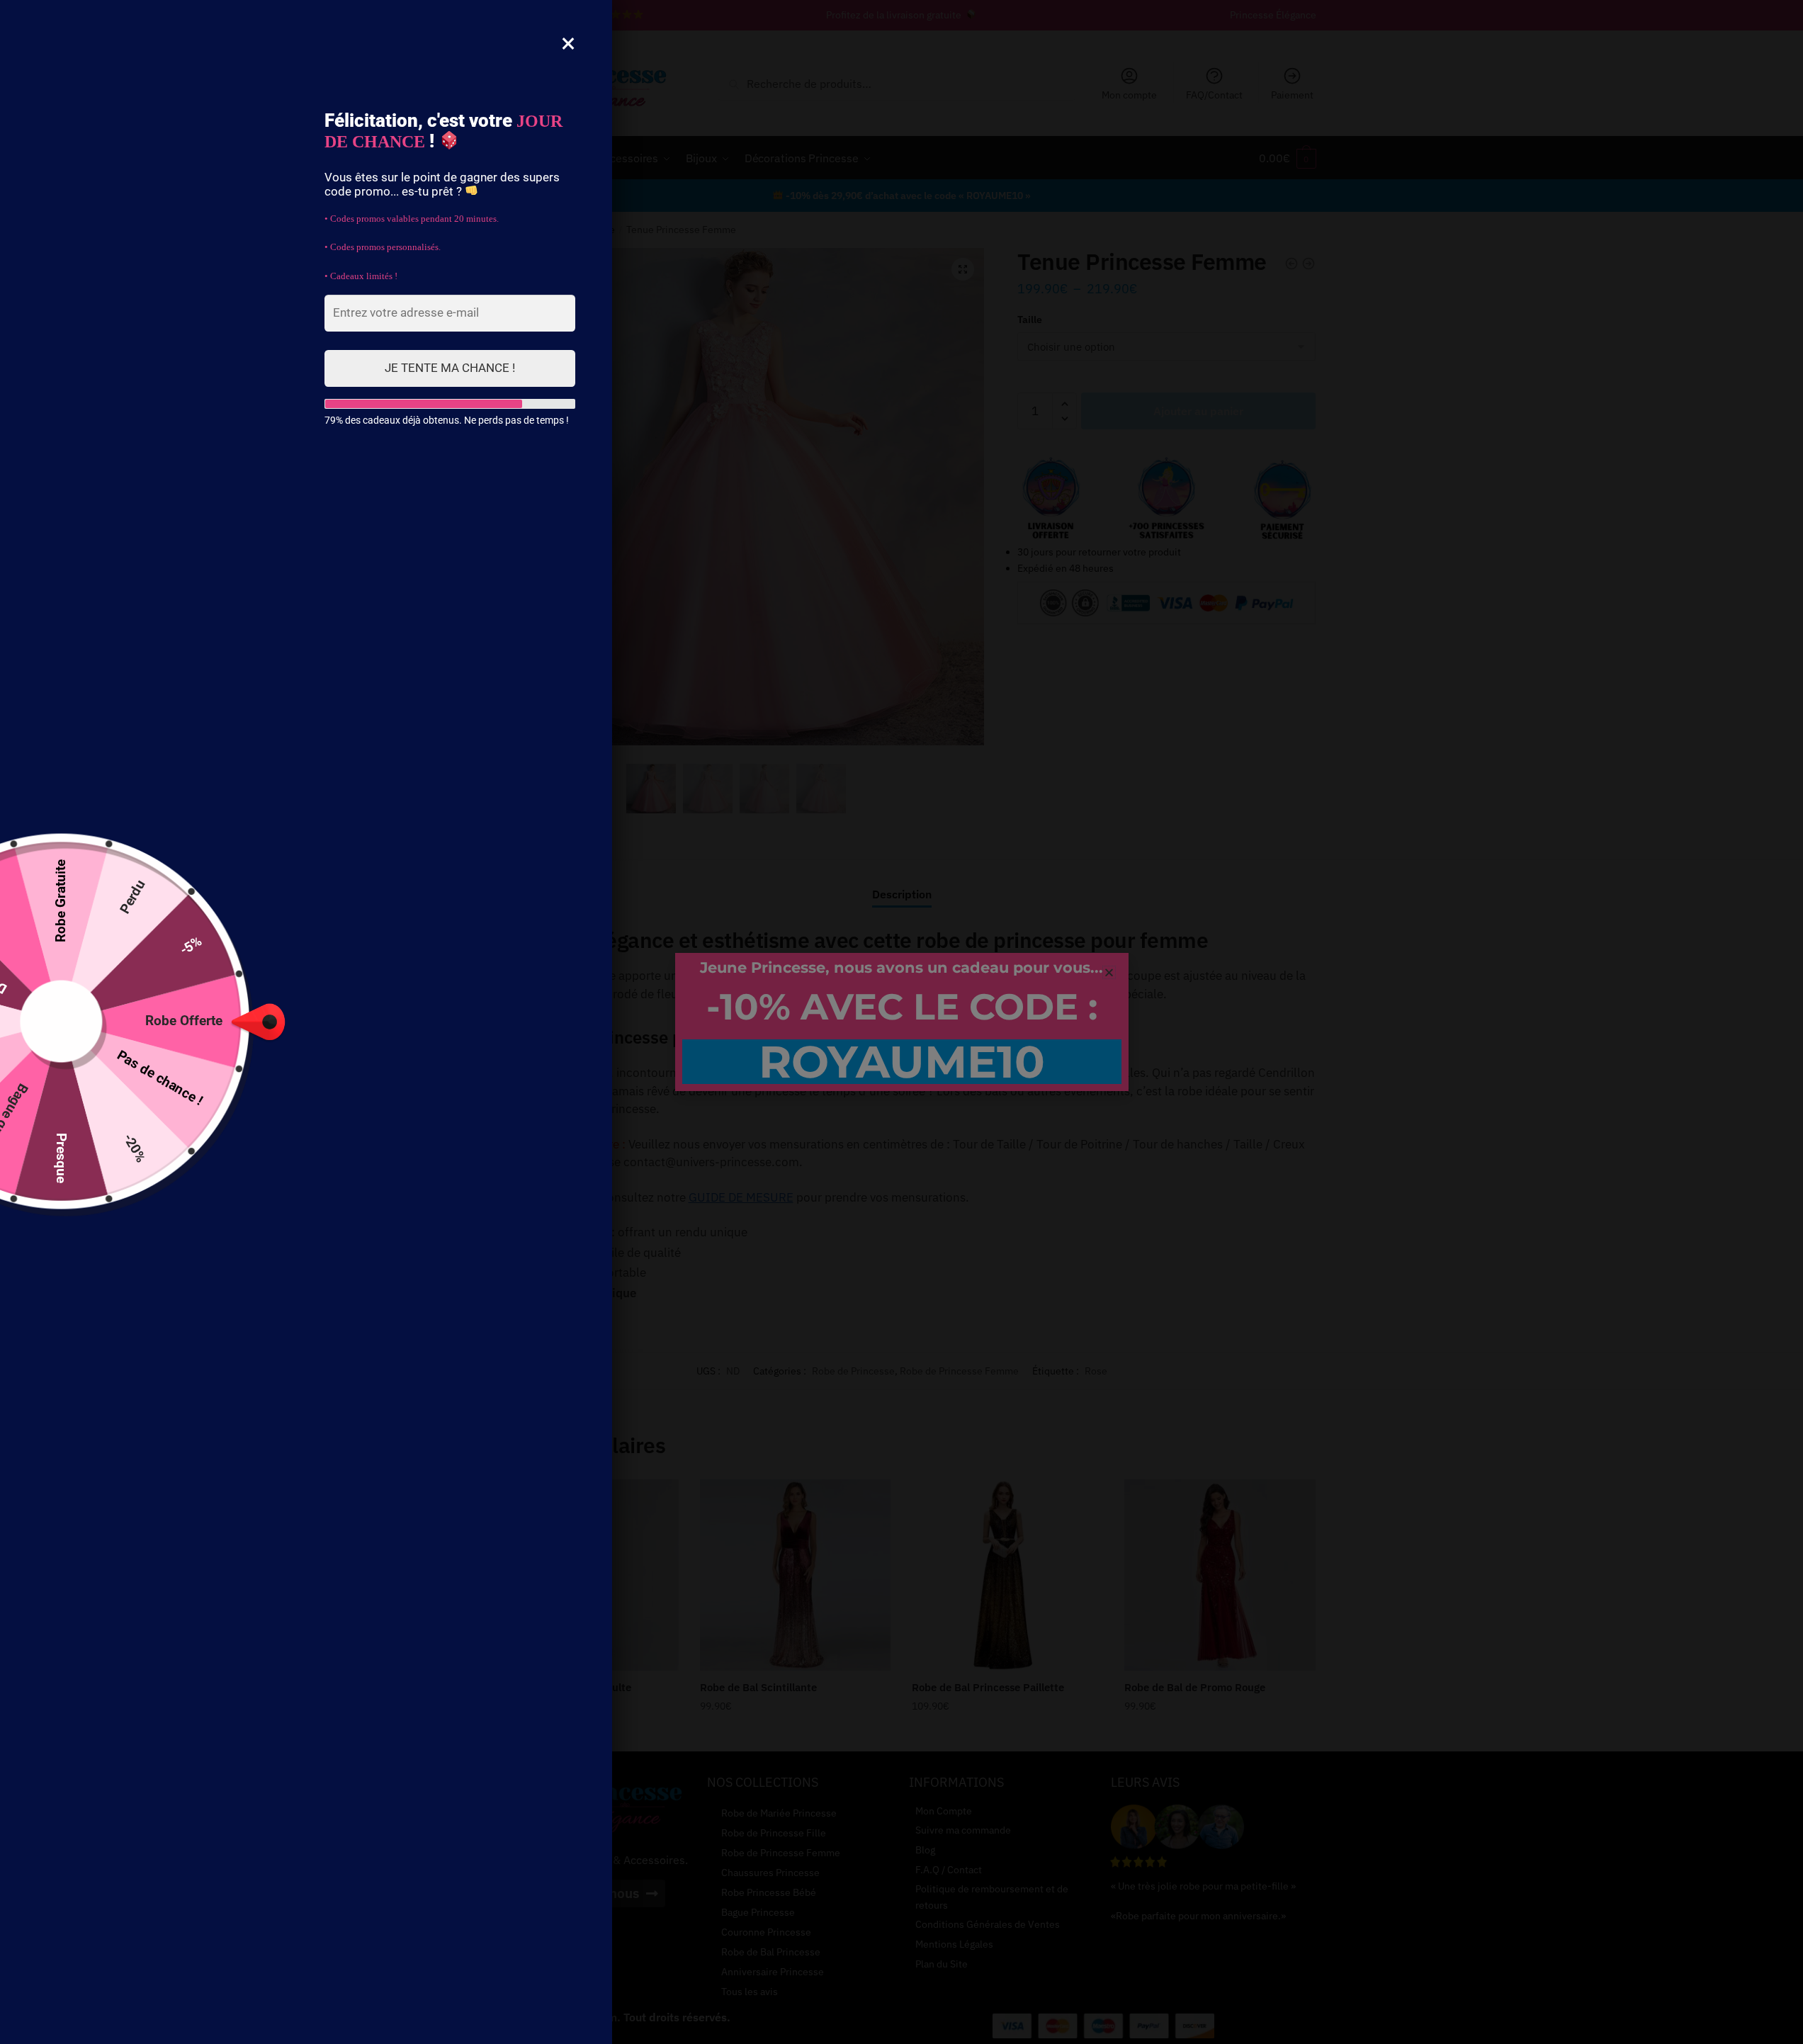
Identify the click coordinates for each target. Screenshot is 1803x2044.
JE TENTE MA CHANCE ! (450, 368)
